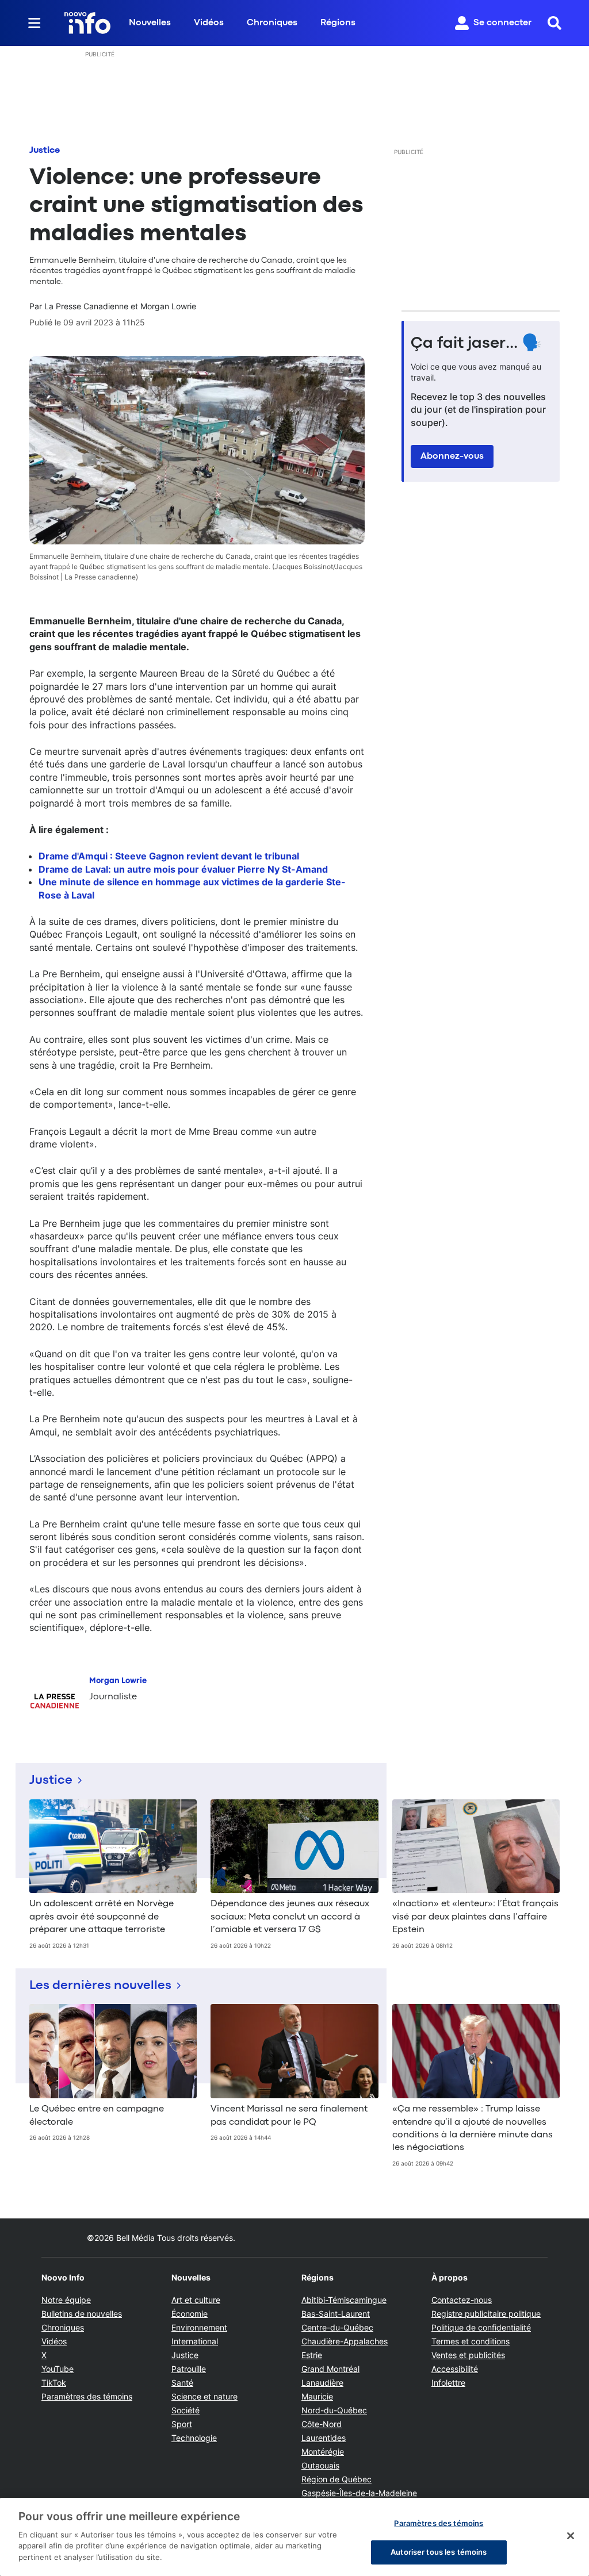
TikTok (54, 2383)
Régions (338, 23)
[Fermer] (571, 2536)
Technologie (194, 2438)
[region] (294, 2537)
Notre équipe (66, 2300)
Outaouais (320, 2465)
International (195, 2341)
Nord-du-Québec (334, 2410)
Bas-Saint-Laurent (336, 2314)
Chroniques (272, 23)
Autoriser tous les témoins (439, 2552)
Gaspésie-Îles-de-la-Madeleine (359, 2493)
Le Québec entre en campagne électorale (97, 2116)
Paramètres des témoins (87, 2397)
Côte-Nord (322, 2424)
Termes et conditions (471, 2341)
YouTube (58, 2369)
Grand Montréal (330, 2369)
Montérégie (323, 2452)
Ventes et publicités (468, 2355)
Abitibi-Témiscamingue (344, 2300)
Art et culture (196, 2300)
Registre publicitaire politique (486, 2314)
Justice (45, 151)
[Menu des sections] (35, 23)
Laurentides (324, 2438)
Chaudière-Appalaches (345, 2341)
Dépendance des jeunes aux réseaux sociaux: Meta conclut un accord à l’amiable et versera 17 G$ (290, 1917)
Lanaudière (322, 2383)
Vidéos (209, 23)
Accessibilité (455, 2369)
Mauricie (317, 2396)
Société (186, 2410)
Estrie (312, 2355)
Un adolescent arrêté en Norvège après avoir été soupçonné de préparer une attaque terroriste (102, 1917)
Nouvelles (150, 23)
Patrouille (189, 2369)
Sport (182, 2424)
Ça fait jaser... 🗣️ (476, 344)
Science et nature (204, 2396)
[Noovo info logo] (87, 23)
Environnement (199, 2327)
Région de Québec (336, 2479)
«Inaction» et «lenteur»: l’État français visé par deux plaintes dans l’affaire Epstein (475, 1917)
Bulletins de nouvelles (82, 2314)
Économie (190, 2314)
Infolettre (448, 2383)
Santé (182, 2383)
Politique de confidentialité (481, 2327)
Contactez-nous (462, 2300)
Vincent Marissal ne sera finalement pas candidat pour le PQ (289, 2116)
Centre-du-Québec (337, 2327)
